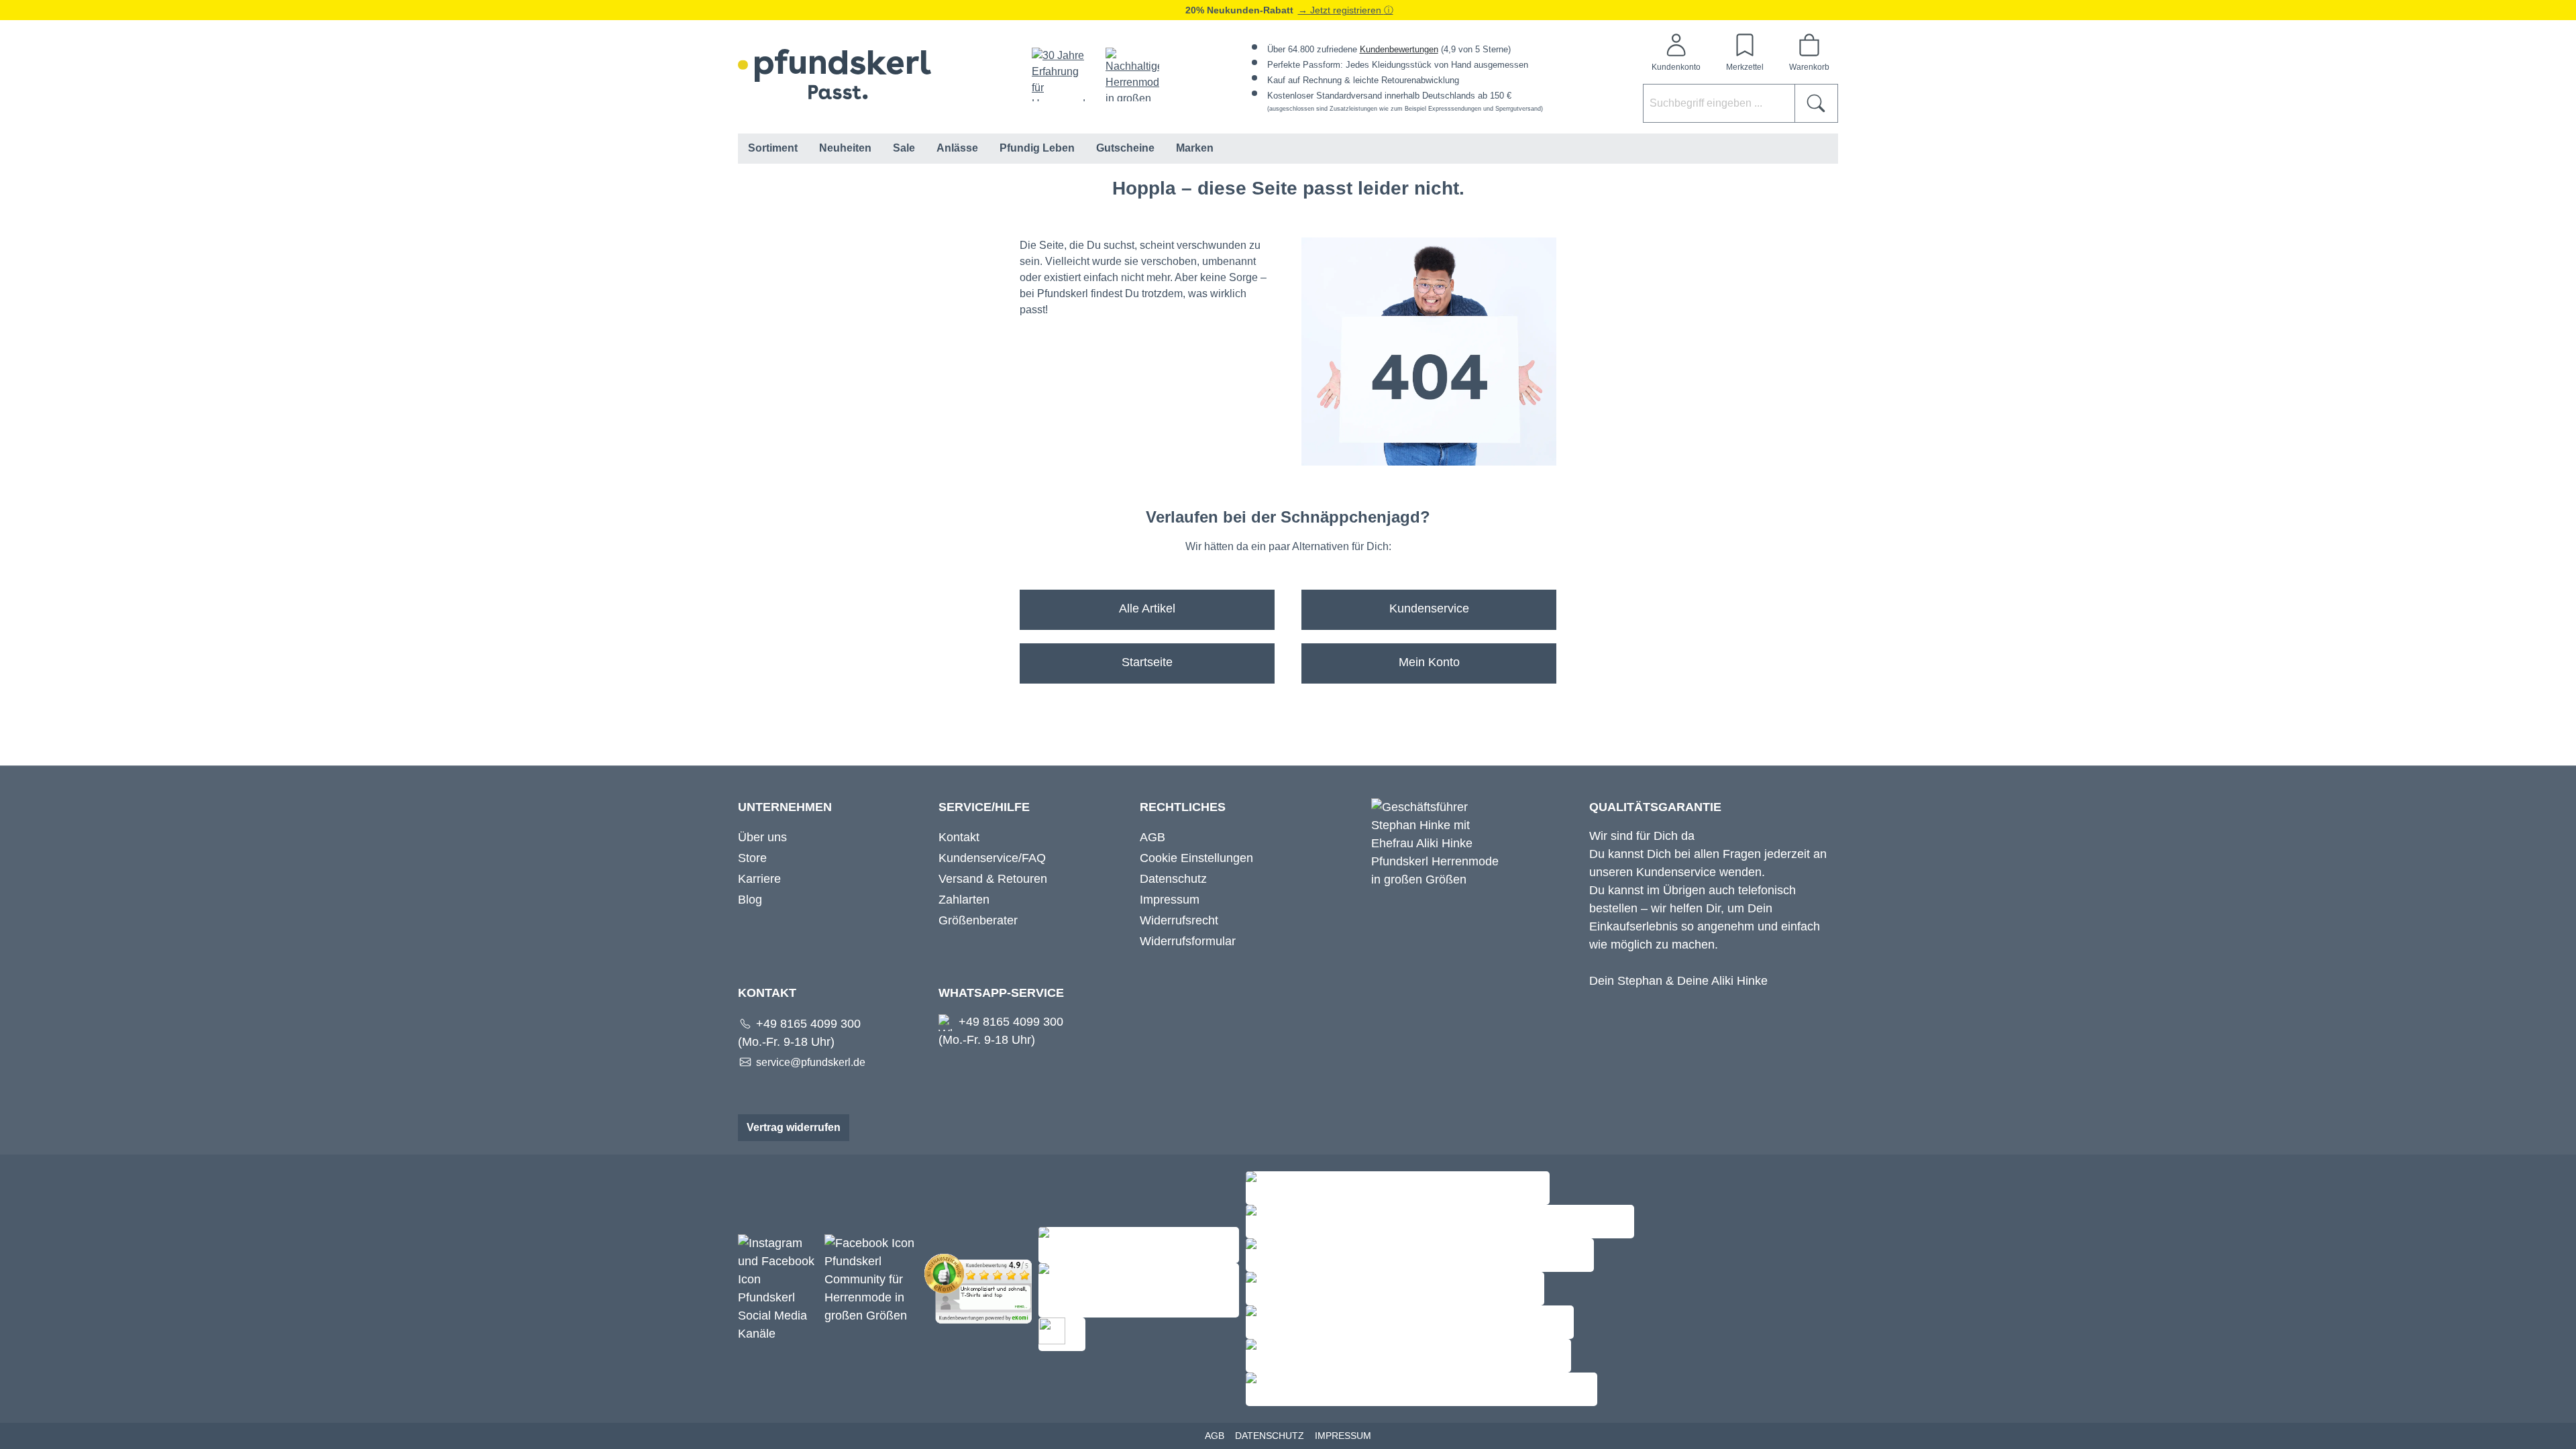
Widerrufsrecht (1179, 920)
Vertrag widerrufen (794, 1127)
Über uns (762, 837)
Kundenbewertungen (1399, 49)
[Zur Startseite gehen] (835, 74)
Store (752, 858)
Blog (750, 900)
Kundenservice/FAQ (992, 858)
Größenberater (978, 920)
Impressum (1170, 900)
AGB (1152, 837)
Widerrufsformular (1188, 941)
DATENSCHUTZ (1270, 1436)
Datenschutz (1173, 879)
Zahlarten (964, 900)
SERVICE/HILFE (984, 807)
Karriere (759, 879)
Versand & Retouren (993, 879)
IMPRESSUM (1343, 1436)
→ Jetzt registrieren (1341, 10)
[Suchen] (1816, 103)
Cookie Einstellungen (1196, 858)
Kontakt (959, 837)
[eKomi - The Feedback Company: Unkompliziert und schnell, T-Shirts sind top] (981, 1288)
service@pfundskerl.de (811, 1062)
